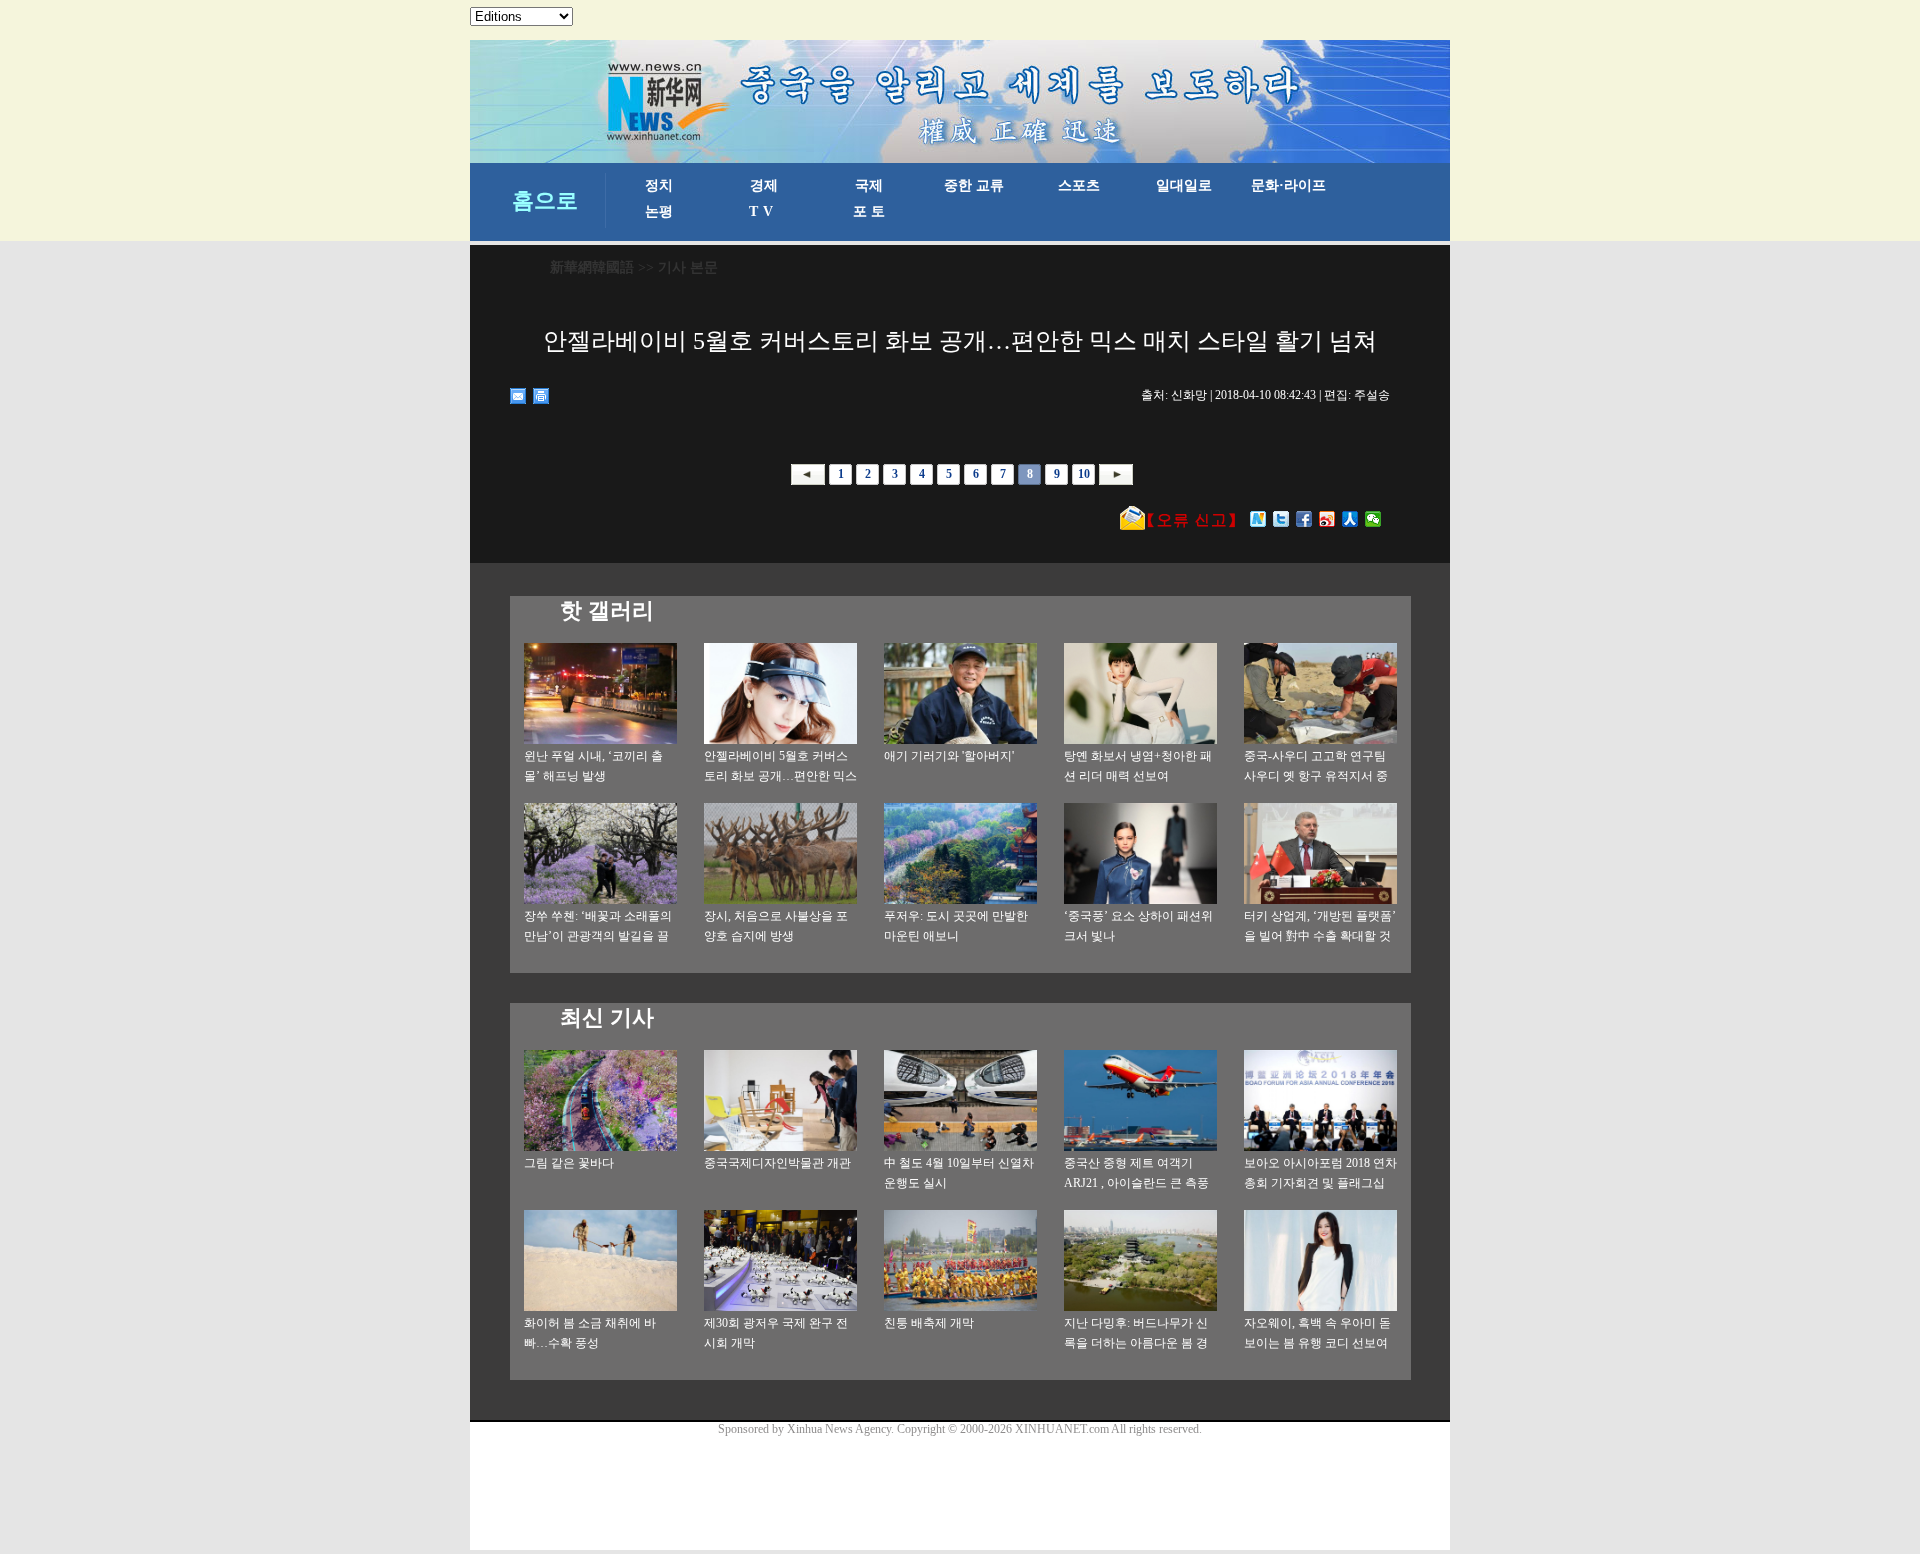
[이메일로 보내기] (518, 396)
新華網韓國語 (592, 267)
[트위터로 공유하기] (1281, 519)
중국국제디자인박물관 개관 (777, 1163)
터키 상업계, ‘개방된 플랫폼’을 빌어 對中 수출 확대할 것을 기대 (1320, 936)
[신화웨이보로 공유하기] (1258, 519)
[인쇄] (541, 396)
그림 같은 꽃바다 (569, 1163)
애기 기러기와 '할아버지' (949, 756)
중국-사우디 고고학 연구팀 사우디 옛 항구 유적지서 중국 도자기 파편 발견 (1316, 776)
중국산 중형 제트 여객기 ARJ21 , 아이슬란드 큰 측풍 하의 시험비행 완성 (1136, 1183)
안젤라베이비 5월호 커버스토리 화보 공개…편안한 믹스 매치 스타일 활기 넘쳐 (780, 776)
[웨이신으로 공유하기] (1373, 519)
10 (1084, 474)
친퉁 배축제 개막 (929, 1323)
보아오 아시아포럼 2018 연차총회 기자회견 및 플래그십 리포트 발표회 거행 (1320, 1183)
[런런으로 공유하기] (1350, 519)
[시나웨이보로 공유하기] (1327, 519)
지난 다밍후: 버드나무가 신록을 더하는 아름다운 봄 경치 (1136, 1343)
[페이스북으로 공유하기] (1304, 519)
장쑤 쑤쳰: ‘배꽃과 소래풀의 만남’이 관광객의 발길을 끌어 (598, 936)
